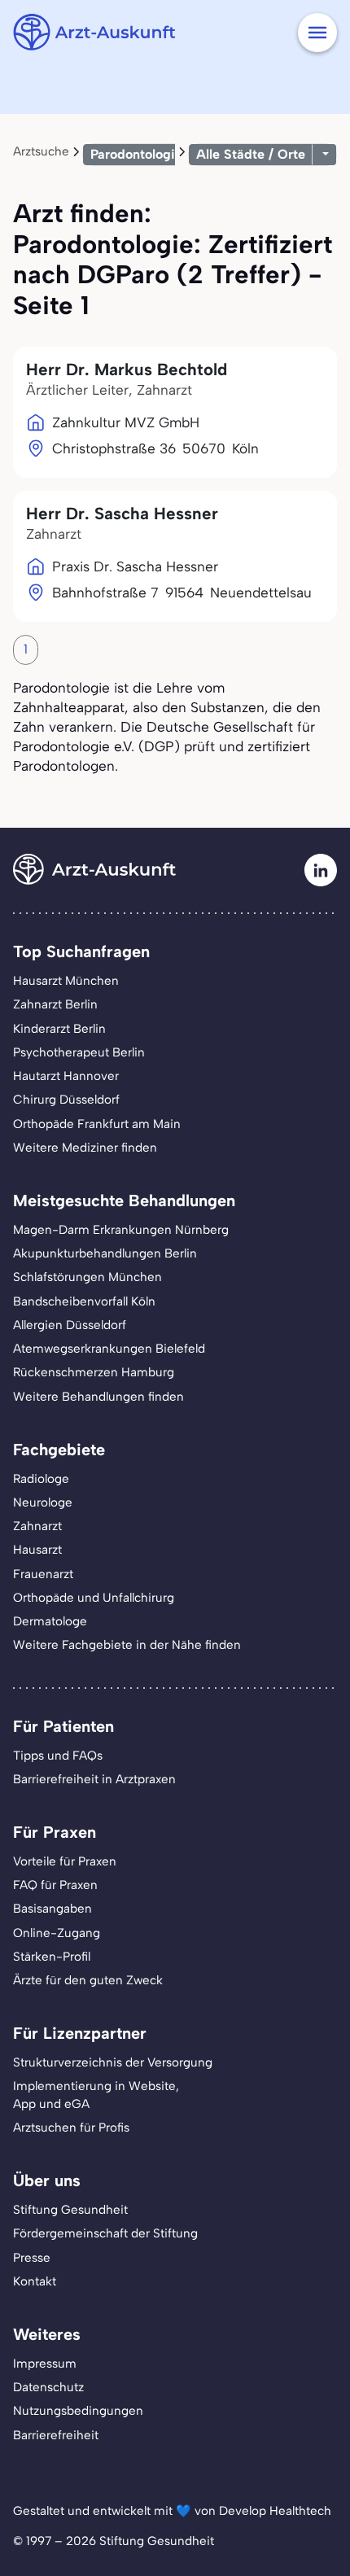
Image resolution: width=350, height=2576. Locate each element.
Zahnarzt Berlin (55, 1004)
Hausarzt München (66, 981)
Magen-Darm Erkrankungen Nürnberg (121, 1230)
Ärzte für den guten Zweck (88, 1980)
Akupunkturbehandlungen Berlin (105, 1253)
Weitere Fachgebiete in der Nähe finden (127, 1645)
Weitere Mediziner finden (85, 1148)
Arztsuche (41, 151)
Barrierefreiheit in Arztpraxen (94, 1779)
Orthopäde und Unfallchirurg (94, 1598)
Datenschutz (48, 2387)
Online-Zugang (57, 1933)
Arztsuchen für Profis (71, 2128)
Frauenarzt (43, 1574)
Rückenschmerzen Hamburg (94, 1372)
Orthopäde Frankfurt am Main (97, 1124)
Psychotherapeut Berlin (79, 1052)
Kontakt (35, 2281)
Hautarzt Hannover (66, 1076)
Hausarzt (37, 1550)
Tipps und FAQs (58, 1756)
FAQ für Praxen (55, 1885)
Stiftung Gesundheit (70, 2210)
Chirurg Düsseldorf (66, 1100)
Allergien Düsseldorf (70, 1325)
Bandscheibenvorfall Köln (84, 1301)
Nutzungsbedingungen (78, 2411)
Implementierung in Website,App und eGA (96, 2095)
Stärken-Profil (52, 1957)
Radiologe (41, 1479)
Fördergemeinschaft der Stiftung (105, 2233)
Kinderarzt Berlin (59, 1029)
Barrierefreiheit (56, 2435)
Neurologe (43, 1502)
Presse (32, 2258)
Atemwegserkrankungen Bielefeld (109, 1349)
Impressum (45, 2364)
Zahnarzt (37, 1526)
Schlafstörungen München (87, 1277)
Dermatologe (50, 1621)
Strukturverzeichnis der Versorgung (113, 2062)
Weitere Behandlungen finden (98, 1397)
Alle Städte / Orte (251, 154)
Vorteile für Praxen (65, 1861)
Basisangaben (52, 1909)
